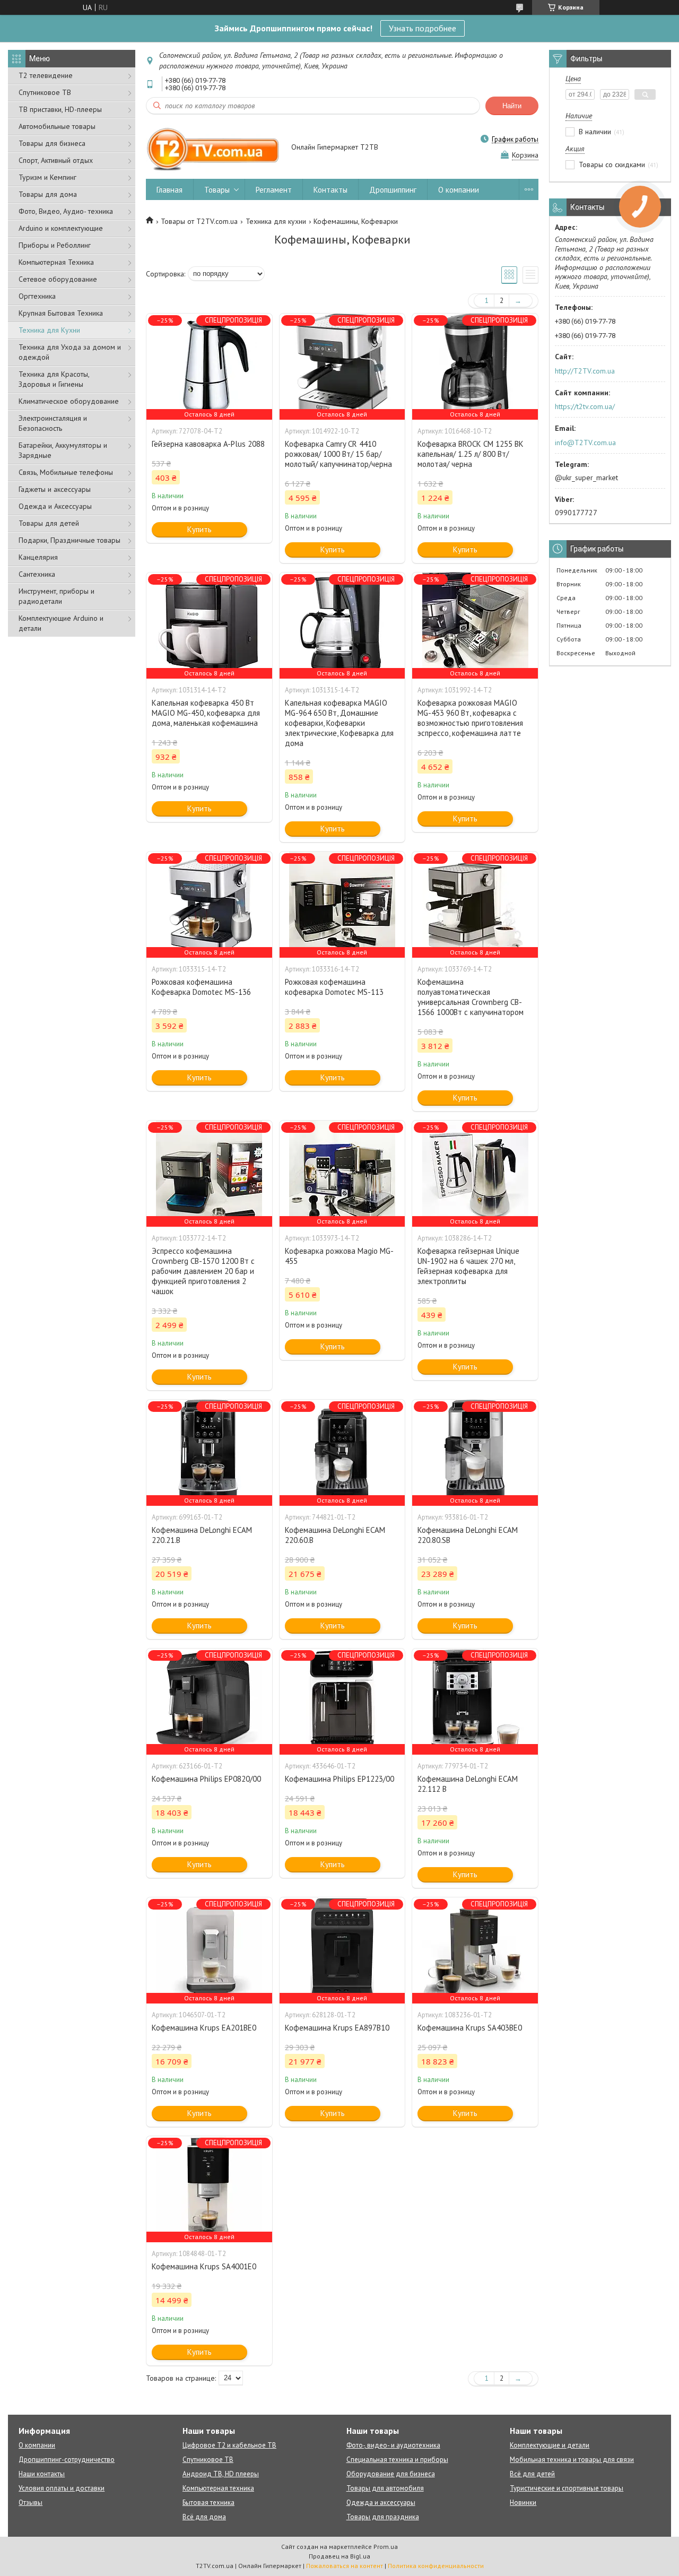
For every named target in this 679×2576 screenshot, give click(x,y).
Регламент (274, 190)
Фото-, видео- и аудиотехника (393, 2445)
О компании (459, 190)
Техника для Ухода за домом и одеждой (70, 352)
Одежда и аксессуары (381, 2503)
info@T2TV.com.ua (585, 443)
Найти (512, 106)
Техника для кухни (276, 221)
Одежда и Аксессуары (55, 506)
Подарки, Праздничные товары (69, 540)
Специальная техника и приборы (397, 2460)
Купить (199, 529)
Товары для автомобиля (385, 2488)
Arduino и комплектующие (61, 228)
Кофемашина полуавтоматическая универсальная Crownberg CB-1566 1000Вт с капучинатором (471, 997)
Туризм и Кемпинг (47, 177)
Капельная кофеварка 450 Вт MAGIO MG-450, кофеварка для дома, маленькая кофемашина (206, 713)
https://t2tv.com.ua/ (585, 406)
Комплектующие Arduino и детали (61, 623)
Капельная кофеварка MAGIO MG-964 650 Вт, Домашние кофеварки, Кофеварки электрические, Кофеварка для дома (339, 723)
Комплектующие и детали (550, 2445)
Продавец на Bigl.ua (339, 2556)
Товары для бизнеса (52, 143)
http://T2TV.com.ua (585, 371)
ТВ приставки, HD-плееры (60, 109)
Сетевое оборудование (58, 279)
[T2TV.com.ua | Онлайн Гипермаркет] (214, 148)
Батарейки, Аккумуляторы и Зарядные (63, 450)
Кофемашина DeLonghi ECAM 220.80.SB (468, 1535)
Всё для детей (532, 2474)
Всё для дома (204, 2517)
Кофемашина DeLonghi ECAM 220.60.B (335, 1535)
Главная (169, 190)
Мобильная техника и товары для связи (572, 2460)
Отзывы (31, 2503)
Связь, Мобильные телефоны (66, 472)
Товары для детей (49, 523)
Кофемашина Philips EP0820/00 (206, 1779)
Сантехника (37, 574)
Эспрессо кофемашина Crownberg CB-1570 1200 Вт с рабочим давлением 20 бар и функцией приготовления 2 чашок (203, 1271)
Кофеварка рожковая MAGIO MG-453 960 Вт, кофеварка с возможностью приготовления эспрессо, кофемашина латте (470, 718)
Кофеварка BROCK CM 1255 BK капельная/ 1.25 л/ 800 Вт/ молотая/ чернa (471, 454)
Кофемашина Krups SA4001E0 (204, 2266)
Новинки (523, 2503)
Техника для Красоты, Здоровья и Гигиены (54, 379)
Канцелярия (38, 557)
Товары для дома (48, 194)
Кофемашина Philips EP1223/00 (339, 1779)
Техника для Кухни (49, 330)
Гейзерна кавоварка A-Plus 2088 (208, 444)
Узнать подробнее (423, 28)
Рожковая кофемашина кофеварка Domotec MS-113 (334, 987)
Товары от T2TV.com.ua (199, 221)
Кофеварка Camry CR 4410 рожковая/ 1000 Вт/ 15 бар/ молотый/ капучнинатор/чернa (338, 454)
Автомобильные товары (57, 126)
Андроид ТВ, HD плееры (221, 2474)
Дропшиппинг (393, 190)
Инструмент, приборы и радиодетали (56, 596)
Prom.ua (386, 2547)
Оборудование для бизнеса (391, 2474)
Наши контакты (42, 2474)
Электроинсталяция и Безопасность (53, 423)
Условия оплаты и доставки (62, 2488)
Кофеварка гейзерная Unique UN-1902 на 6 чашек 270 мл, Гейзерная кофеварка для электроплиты (468, 1266)
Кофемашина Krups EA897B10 (337, 2028)
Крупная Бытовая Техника (61, 313)
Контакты (330, 190)
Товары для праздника (383, 2517)
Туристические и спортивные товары (567, 2488)
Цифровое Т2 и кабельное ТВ (229, 2445)
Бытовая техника (208, 2503)
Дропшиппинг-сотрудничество (67, 2460)
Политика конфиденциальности (436, 2566)
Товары (217, 190)
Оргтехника (37, 296)
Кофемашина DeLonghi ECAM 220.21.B (202, 1535)
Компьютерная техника (218, 2488)
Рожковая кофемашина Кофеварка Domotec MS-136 (201, 987)
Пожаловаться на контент (345, 2566)
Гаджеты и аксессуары (55, 489)
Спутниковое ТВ (45, 92)
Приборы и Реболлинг (55, 245)
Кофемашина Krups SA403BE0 (470, 2028)
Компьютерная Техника (56, 262)
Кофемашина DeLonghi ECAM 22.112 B (468, 1784)
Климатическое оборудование (69, 401)
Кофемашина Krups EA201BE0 (204, 2028)
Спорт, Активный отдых (56, 160)
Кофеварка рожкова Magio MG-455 (339, 1256)
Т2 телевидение (46, 75)
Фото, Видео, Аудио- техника (66, 211)
